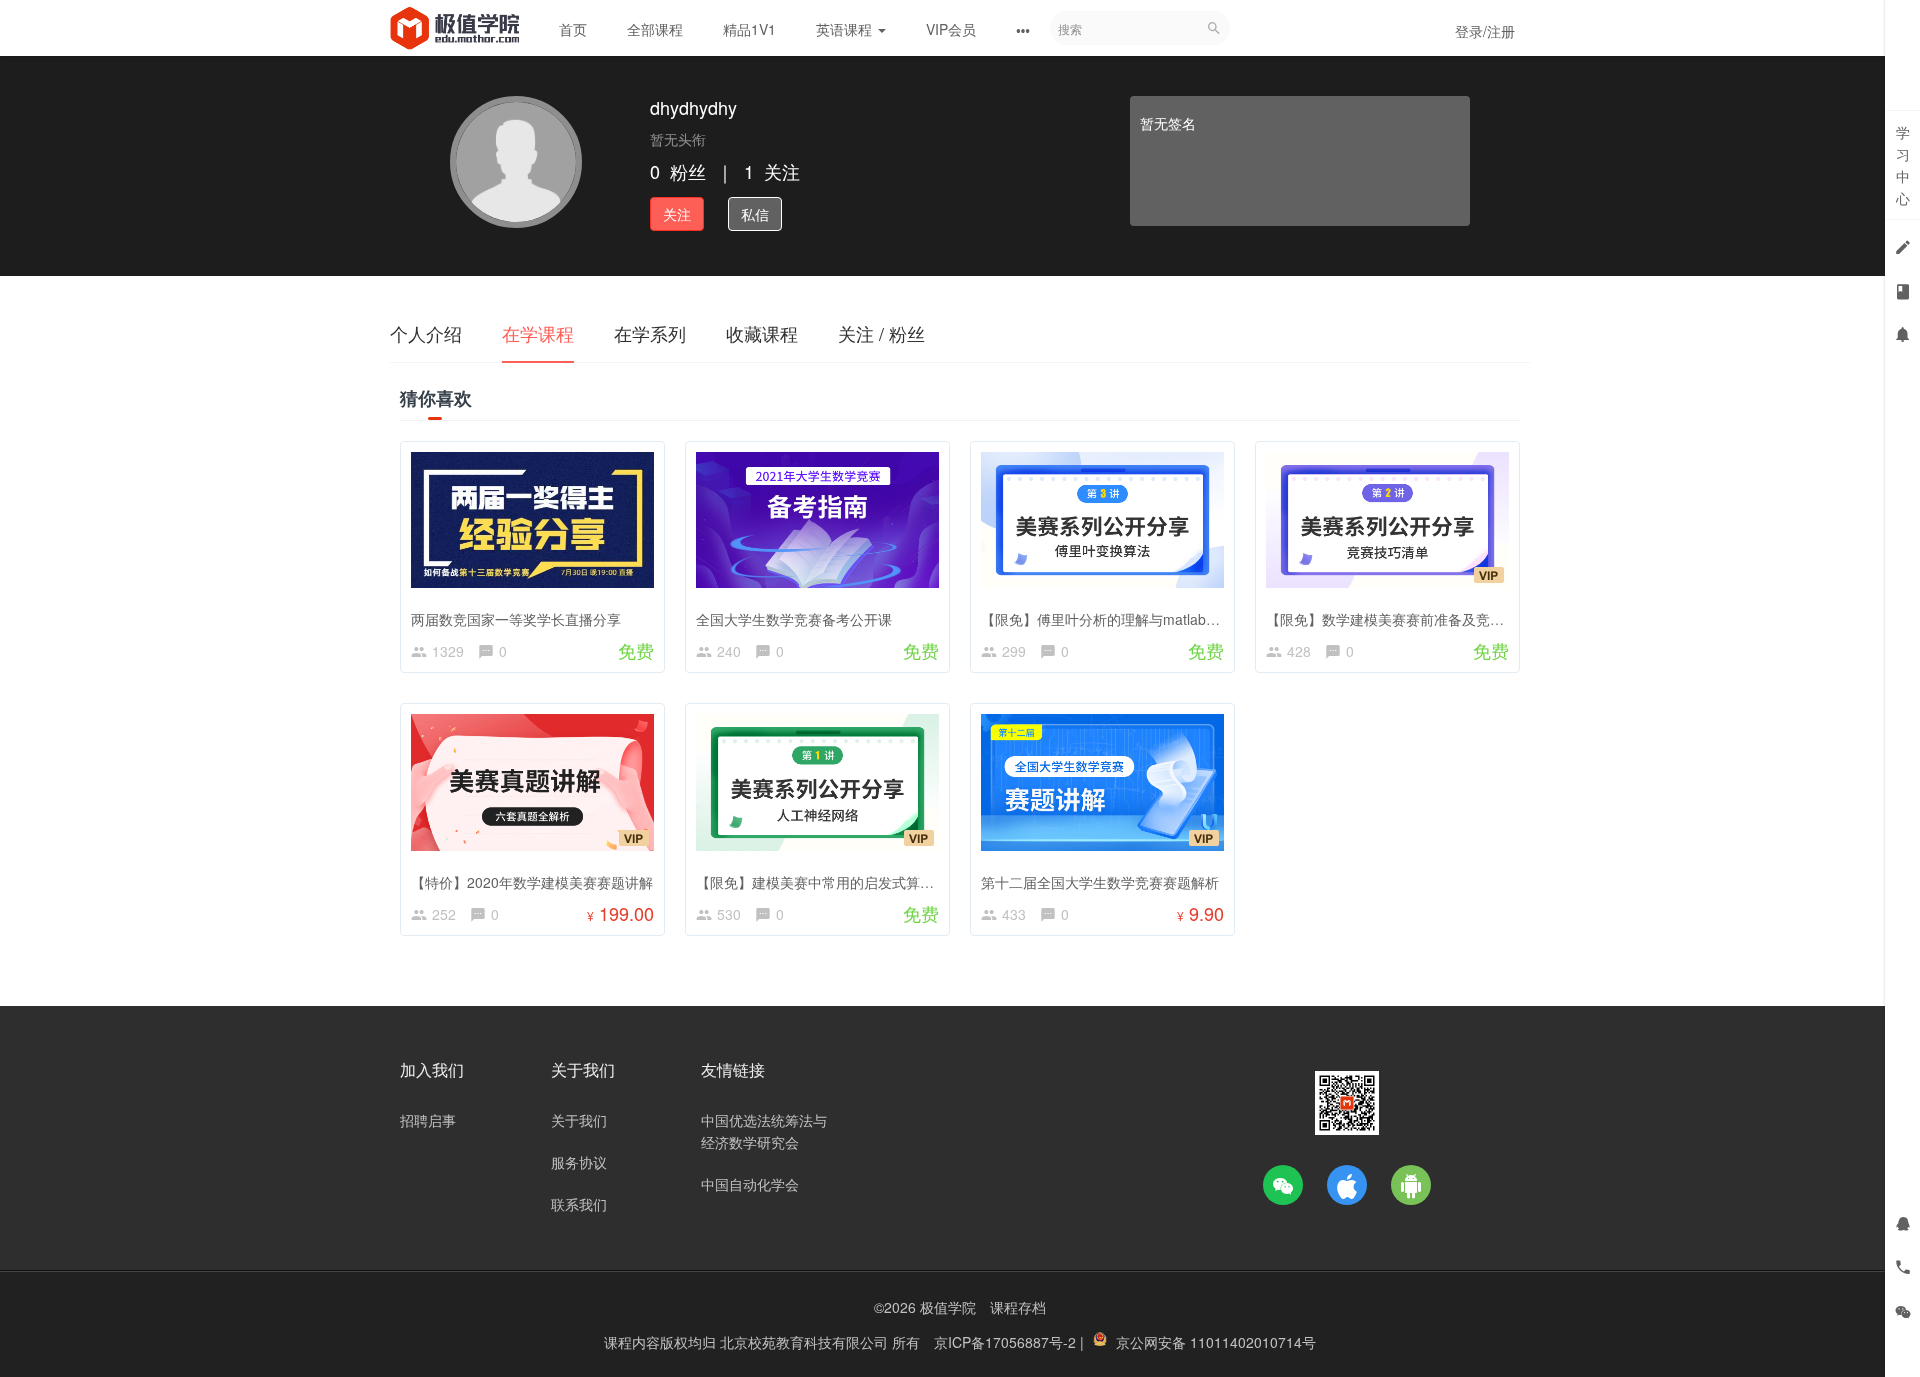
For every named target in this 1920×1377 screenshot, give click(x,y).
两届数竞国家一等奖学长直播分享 (516, 619)
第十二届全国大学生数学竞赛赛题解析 (1100, 882)
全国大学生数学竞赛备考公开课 (794, 619)
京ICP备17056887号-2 (1007, 1342)
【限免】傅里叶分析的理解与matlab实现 (1107, 619)
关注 (677, 214)
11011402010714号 (1253, 1342)
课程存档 (1018, 1307)
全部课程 (655, 29)
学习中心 (1903, 165)
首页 (573, 29)
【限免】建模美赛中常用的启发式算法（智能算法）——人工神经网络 (913, 882)
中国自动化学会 (750, 1184)
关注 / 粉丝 (881, 333)
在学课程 (538, 333)
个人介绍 (426, 333)
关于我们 (579, 1120)
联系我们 (579, 1204)
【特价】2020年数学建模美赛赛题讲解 (532, 882)
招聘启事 (428, 1120)
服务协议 (579, 1162)
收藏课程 (762, 333)
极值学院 (948, 1307)
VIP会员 (951, 29)
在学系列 (650, 333)
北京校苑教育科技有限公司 (806, 1342)
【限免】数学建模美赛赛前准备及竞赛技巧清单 (1413, 619)
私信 (755, 214)
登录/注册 (1485, 31)
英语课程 (846, 29)
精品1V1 (749, 29)
